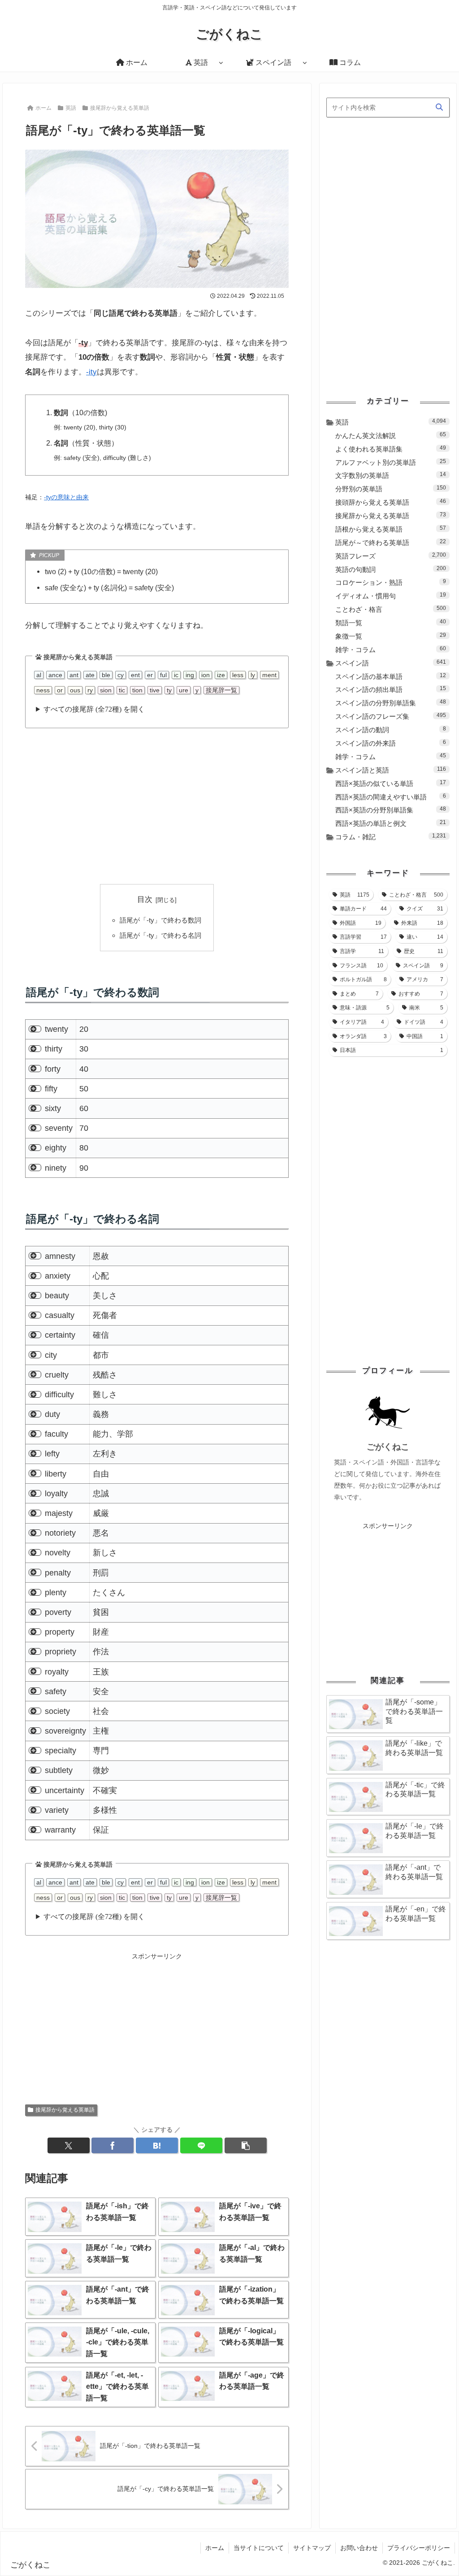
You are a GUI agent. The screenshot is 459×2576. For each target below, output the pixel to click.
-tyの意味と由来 (66, 497)
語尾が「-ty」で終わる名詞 (160, 935)
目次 (145, 899)
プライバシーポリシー (419, 2548)
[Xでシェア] (69, 2145)
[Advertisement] (157, 806)
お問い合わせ (359, 2548)
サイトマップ (312, 2548)
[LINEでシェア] (201, 2145)
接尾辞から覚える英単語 (65, 2110)
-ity (91, 372)
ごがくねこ (388, 1447)
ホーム (215, 2548)
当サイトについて (259, 2548)
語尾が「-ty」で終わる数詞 (160, 920)
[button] (246, 2145)
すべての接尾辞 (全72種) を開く (94, 709)
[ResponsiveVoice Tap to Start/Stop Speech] (35, 1029)
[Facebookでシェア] (113, 2145)
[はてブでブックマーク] (157, 2145)
